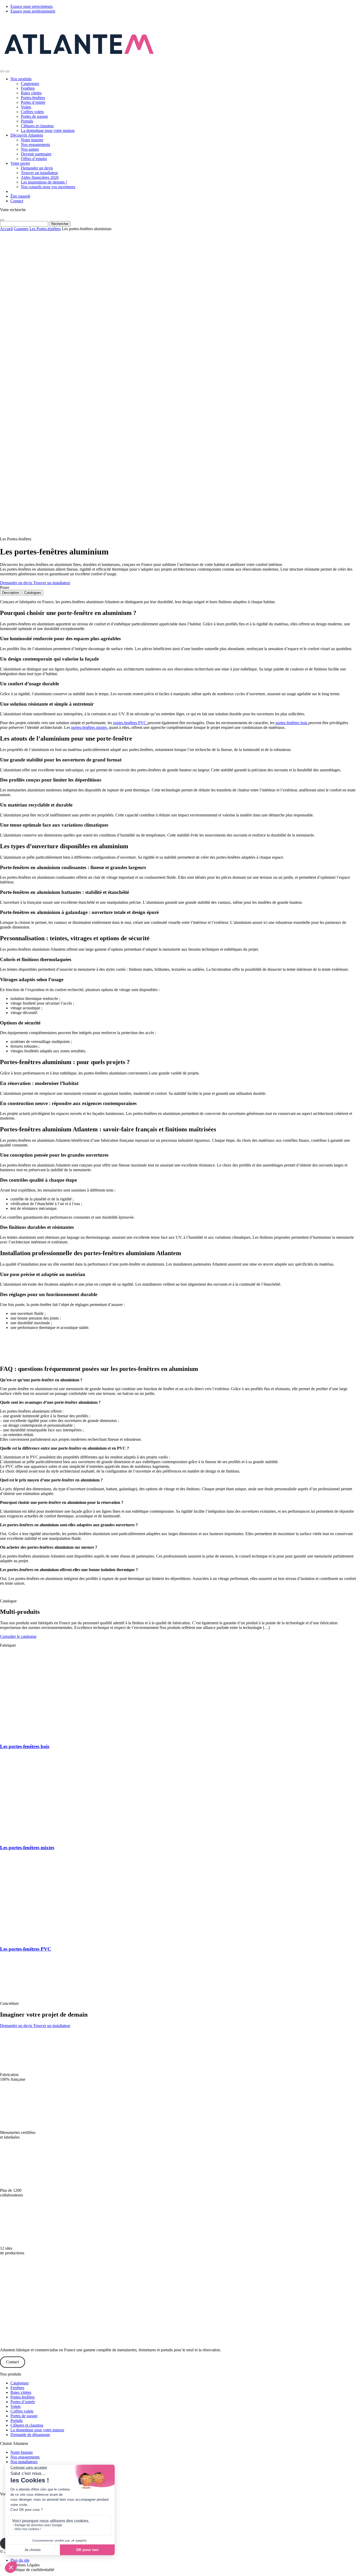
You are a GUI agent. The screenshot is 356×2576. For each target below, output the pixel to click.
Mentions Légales (25, 2565)
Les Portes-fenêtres (45, 229)
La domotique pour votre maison (48, 130)
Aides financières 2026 (40, 177)
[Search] (2, 71)
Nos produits (21, 79)
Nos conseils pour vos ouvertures (48, 187)
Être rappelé (20, 196)
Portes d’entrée (33, 102)
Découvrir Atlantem (27, 135)
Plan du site (20, 2560)
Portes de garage (34, 116)
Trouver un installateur (39, 173)
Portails (27, 121)
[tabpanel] (178, 1093)
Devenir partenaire (36, 154)
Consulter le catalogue (18, 1636)
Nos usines (30, 149)
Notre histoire (32, 140)
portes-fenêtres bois (292, 723)
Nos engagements (35, 145)
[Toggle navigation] (7, 71)
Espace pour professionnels (33, 11)
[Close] (2, 220)
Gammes (21, 229)
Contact (17, 201)
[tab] (11, 593)
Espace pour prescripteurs (32, 6)
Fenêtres (28, 88)
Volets (26, 107)
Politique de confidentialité (32, 2569)
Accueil (6, 229)
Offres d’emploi (34, 159)
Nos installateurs (24, 2462)
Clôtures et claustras (37, 126)
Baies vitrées (31, 93)
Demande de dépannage (30, 2435)
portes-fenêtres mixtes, (90, 727)
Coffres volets (32, 112)
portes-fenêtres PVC (130, 723)
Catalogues (30, 84)
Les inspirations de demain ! (44, 182)
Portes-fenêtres (33, 98)
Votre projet (20, 163)
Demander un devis (37, 168)
